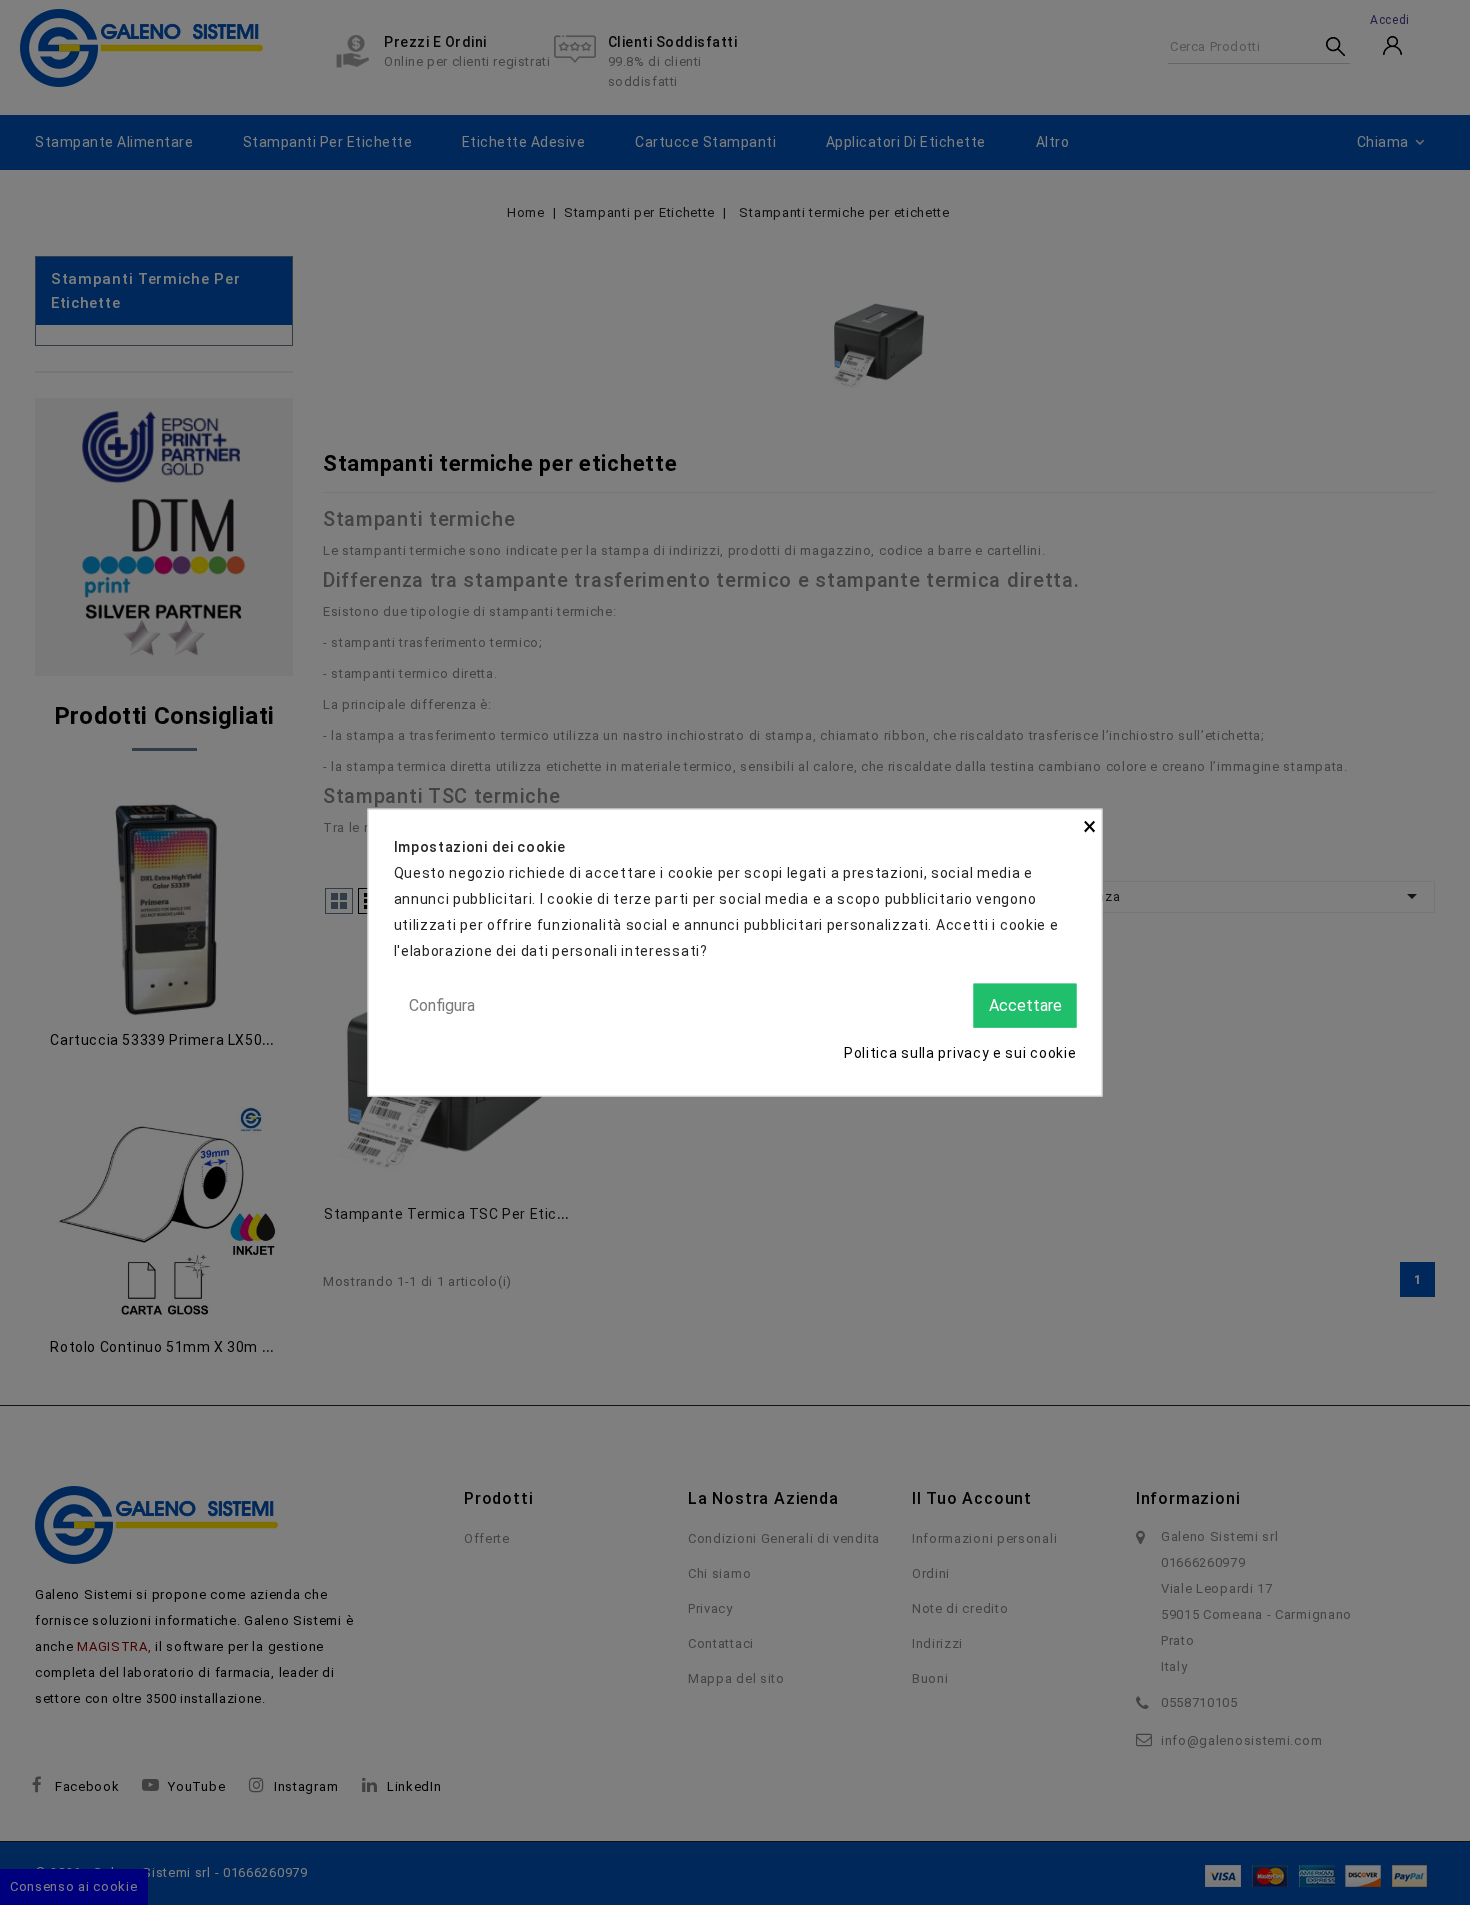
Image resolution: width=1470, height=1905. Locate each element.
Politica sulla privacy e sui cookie (960, 1053)
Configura (442, 1004)
